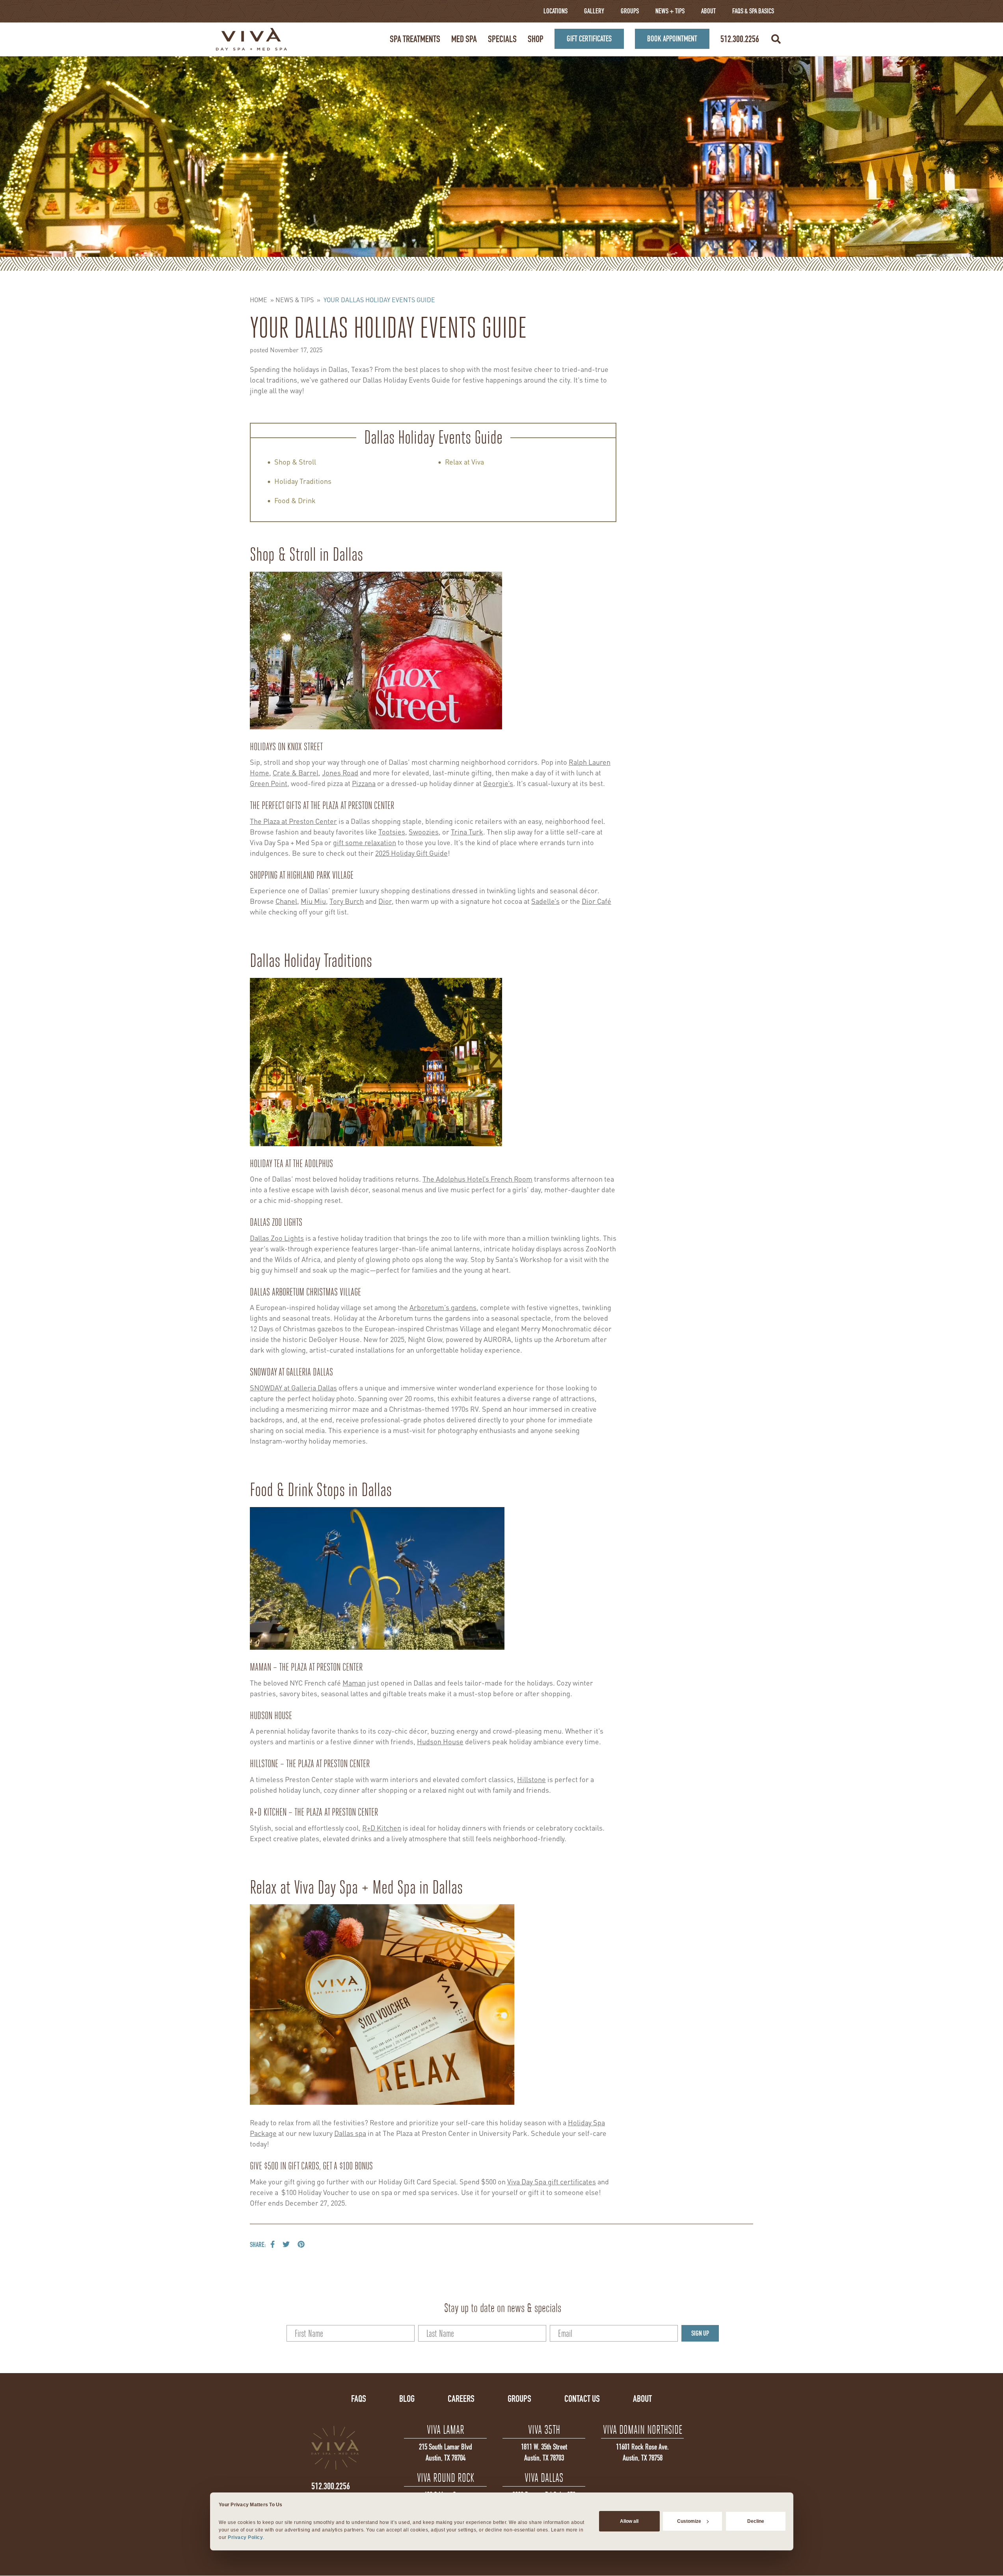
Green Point (269, 783)
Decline (756, 2521)
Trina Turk (467, 831)
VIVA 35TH (544, 2430)
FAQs (359, 2399)
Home (259, 299)
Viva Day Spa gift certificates (552, 2181)
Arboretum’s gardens (443, 1307)
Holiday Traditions (303, 480)
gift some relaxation (365, 842)
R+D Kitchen (382, 1827)
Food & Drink (295, 500)
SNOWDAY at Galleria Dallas (293, 1387)
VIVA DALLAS (544, 2478)
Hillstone (531, 1779)
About (708, 11)
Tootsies (392, 831)
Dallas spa (350, 2133)
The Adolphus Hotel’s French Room (477, 1178)
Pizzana (364, 783)
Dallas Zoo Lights (277, 1237)
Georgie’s (498, 783)
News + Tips (670, 11)
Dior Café (596, 900)
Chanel (286, 900)
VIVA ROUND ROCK (446, 2478)
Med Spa (464, 39)
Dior (385, 900)
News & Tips (295, 299)
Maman (354, 1682)
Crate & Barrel (296, 772)
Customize (689, 2521)
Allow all (629, 2521)
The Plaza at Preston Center (293, 821)
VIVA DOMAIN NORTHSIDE (643, 2430)
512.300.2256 (740, 39)
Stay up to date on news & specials (503, 2308)
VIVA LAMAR (446, 2430)
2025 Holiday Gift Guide (411, 852)
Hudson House (440, 1741)
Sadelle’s (545, 900)
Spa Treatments (415, 39)
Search (776, 39)
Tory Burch (347, 900)
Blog (407, 2399)
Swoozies (424, 831)
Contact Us (582, 2399)
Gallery (594, 11)
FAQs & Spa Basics (753, 11)
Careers (461, 2399)
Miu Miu (313, 900)
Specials (502, 39)
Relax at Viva (464, 461)
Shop (536, 39)
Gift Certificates (589, 39)
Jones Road (340, 772)
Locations (555, 11)
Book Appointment (672, 39)
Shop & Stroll (295, 461)
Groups (630, 11)
